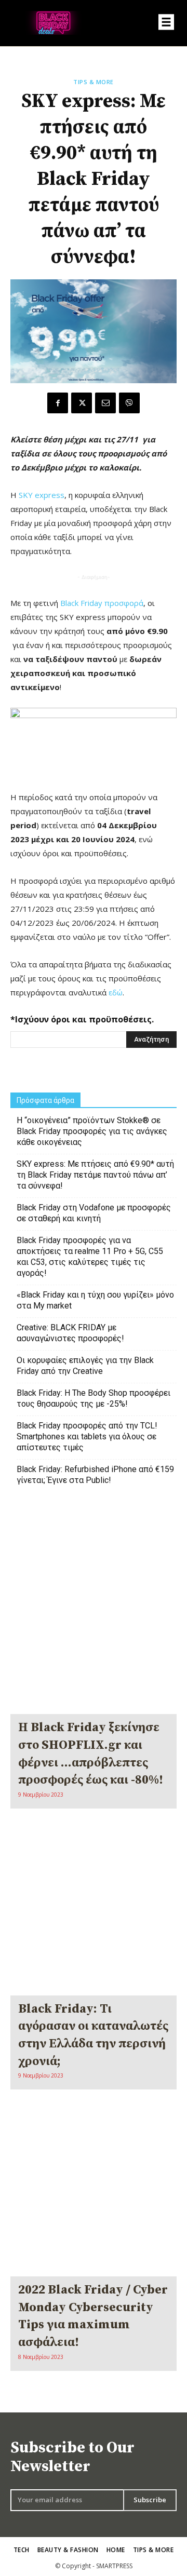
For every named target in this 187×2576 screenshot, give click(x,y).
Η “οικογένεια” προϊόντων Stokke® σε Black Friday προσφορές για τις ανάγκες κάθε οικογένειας (92, 1131)
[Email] (105, 403)
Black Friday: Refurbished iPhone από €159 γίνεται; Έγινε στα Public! (95, 1475)
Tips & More (94, 82)
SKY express (42, 495)
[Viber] (129, 403)
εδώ (116, 992)
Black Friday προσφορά (102, 603)
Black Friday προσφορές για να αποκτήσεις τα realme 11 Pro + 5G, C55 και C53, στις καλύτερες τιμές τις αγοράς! (90, 1257)
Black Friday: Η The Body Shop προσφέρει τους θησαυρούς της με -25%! (94, 1398)
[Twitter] (82, 403)
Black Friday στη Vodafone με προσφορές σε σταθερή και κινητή (94, 1213)
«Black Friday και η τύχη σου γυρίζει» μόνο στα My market (95, 1300)
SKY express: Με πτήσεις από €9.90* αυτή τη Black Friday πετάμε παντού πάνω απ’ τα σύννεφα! (95, 1175)
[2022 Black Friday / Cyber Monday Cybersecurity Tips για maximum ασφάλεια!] (94, 2193)
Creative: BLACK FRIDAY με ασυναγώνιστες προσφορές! (70, 1333)
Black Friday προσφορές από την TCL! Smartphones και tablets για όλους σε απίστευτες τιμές (87, 1437)
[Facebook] (58, 403)
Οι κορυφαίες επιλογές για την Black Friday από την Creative (85, 1366)
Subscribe (150, 2500)
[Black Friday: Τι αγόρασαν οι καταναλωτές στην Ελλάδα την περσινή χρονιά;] (94, 1912)
